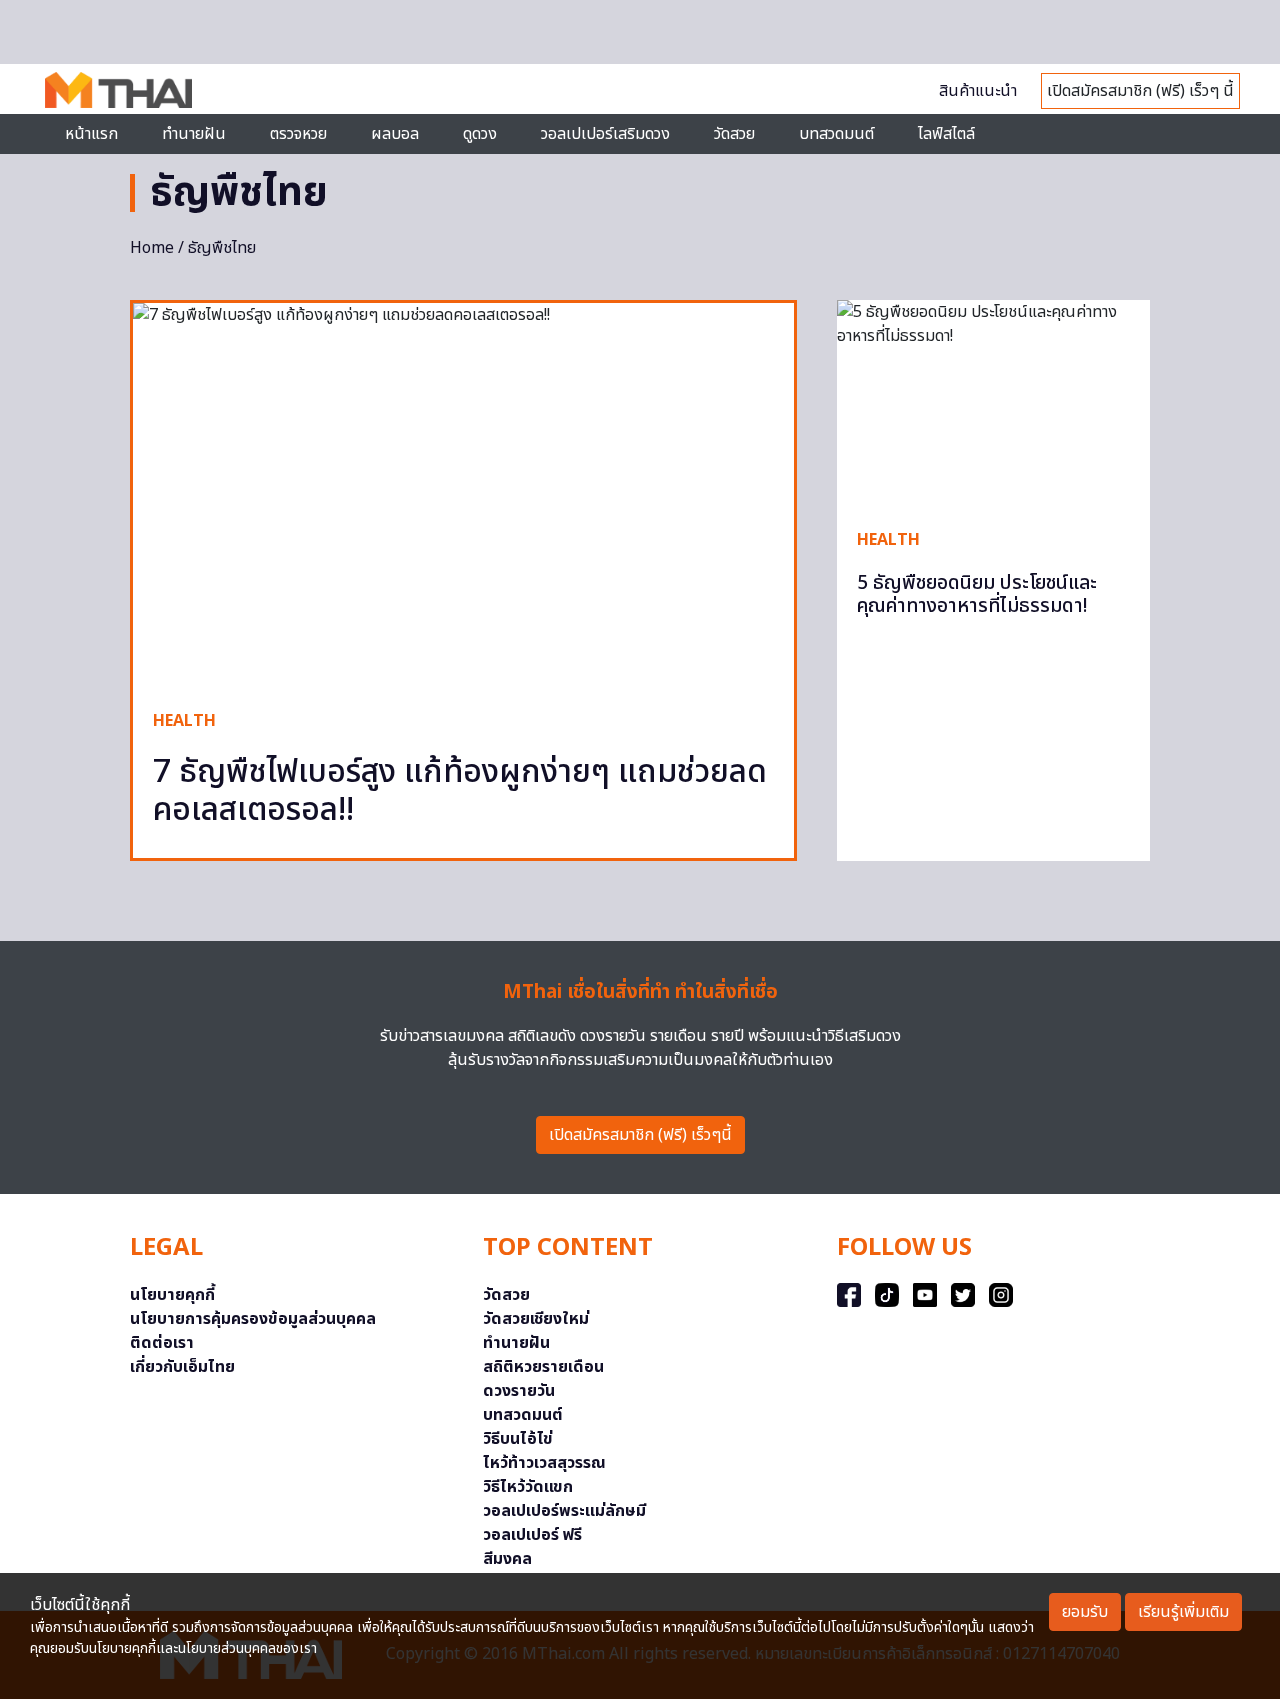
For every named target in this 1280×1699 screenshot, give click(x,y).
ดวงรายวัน (519, 1391)
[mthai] (118, 89)
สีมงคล (507, 1559)
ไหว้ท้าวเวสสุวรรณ (544, 1463)
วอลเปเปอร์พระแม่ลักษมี (564, 1511)
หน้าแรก (91, 134)
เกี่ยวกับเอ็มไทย (182, 1367)
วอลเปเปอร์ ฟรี (532, 1535)
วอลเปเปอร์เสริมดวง (605, 134)
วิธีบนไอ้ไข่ (518, 1439)
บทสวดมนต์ (836, 134)
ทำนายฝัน (194, 134)
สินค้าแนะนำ (978, 91)
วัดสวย (734, 134)
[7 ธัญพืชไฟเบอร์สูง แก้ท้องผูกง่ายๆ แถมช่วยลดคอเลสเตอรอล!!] (463, 496)
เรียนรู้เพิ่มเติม (1183, 1612)
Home (152, 248)
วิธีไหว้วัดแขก (528, 1487)
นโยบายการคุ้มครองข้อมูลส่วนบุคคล (253, 1319)
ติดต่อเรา (162, 1343)
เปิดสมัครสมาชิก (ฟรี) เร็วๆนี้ (640, 1135)
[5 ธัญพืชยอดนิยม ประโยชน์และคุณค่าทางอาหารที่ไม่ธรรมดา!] (993, 403)
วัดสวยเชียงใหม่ (536, 1319)
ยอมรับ (1085, 1612)
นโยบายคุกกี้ (172, 1295)
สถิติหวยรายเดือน (543, 1367)
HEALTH (184, 721)
